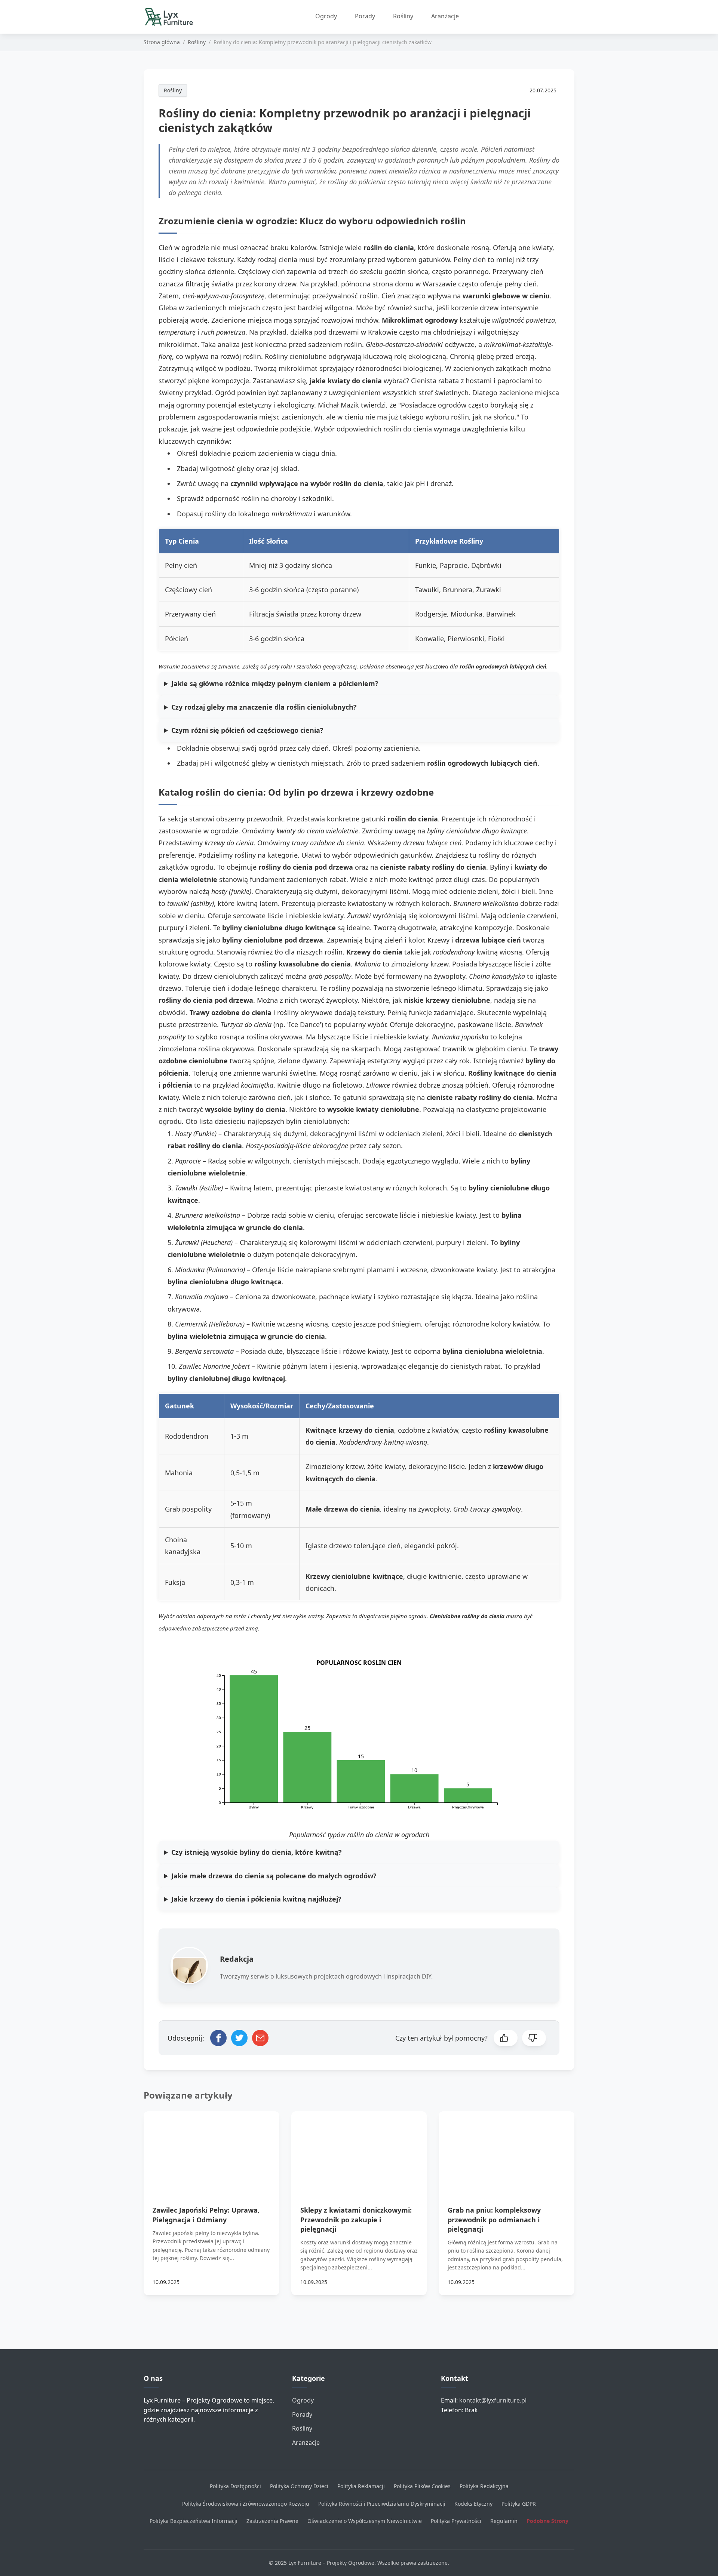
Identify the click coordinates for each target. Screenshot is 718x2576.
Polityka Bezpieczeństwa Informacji (194, 2521)
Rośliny (403, 16)
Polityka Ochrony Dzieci (299, 2486)
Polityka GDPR (519, 2504)
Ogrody (326, 16)
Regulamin (504, 2521)
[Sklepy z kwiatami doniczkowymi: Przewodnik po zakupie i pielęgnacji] (359, 2149)
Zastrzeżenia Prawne (272, 2521)
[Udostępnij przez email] (260, 2038)
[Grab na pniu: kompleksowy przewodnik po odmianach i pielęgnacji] (507, 2149)
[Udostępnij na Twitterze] (239, 2038)
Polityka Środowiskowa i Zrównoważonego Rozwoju (246, 2504)
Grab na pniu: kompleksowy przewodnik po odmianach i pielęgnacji (494, 2219)
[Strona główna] (172, 17)
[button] (506, 2038)
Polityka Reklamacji (361, 2486)
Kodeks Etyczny (473, 2504)
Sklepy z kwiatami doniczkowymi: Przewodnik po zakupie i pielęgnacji (356, 2219)
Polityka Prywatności (456, 2521)
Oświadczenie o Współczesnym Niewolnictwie (365, 2521)
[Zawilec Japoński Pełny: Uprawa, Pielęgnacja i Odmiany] (211, 2149)
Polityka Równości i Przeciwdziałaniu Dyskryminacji (382, 2504)
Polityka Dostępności (235, 2486)
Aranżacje (445, 16)
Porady (365, 16)
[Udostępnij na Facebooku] (218, 2038)
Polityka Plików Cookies (422, 2486)
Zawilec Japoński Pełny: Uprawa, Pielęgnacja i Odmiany (206, 2215)
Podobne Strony (547, 2521)
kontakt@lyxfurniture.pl (493, 2400)
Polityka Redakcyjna (484, 2486)
